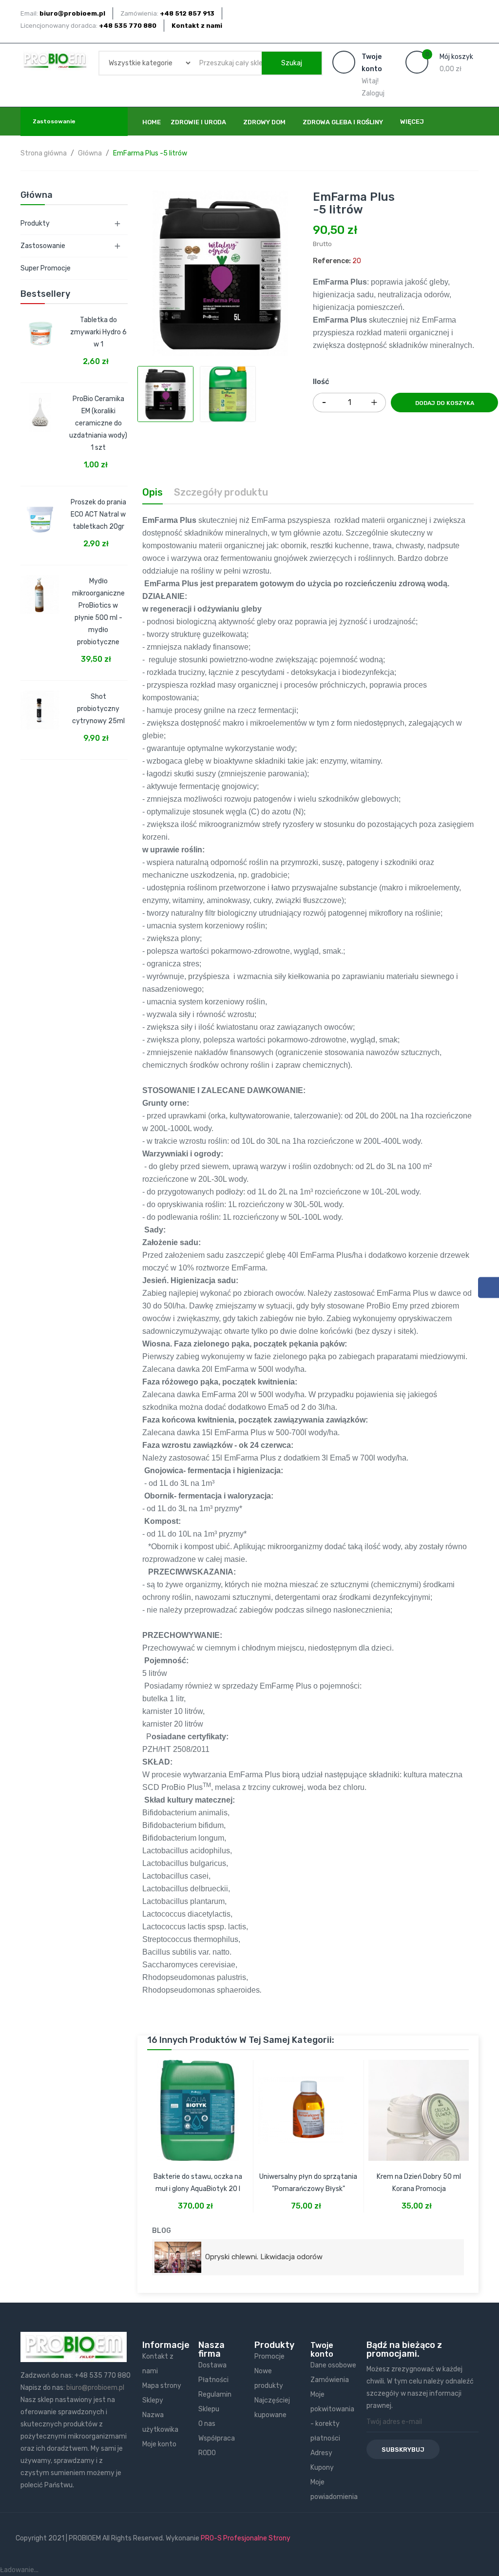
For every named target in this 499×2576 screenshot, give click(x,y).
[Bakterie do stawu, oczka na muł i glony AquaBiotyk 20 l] (198, 2105)
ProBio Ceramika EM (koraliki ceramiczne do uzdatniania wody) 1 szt (98, 423)
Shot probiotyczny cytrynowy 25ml (98, 709)
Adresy (321, 2453)
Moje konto (159, 2444)
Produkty (35, 223)
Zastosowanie (43, 246)
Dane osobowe (333, 2365)
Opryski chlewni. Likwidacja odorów (262, 2257)
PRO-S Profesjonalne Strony (246, 2538)
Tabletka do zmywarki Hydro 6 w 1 (98, 332)
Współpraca (217, 2438)
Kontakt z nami (197, 26)
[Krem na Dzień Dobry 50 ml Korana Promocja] (419, 2105)
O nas (207, 2424)
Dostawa (212, 2365)
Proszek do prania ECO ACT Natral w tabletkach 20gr (98, 514)
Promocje (269, 2356)
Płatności (213, 2380)
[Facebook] (489, 1288)
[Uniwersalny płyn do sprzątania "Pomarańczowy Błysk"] (308, 2105)
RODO (207, 2453)
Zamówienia (330, 2380)
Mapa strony (162, 2386)
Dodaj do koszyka (445, 403)
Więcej (412, 122)
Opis (153, 492)
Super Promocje (46, 268)
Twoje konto (322, 2350)
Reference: (332, 261)
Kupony (322, 2468)
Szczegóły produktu (221, 492)
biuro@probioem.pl (95, 2388)
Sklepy (153, 2400)
